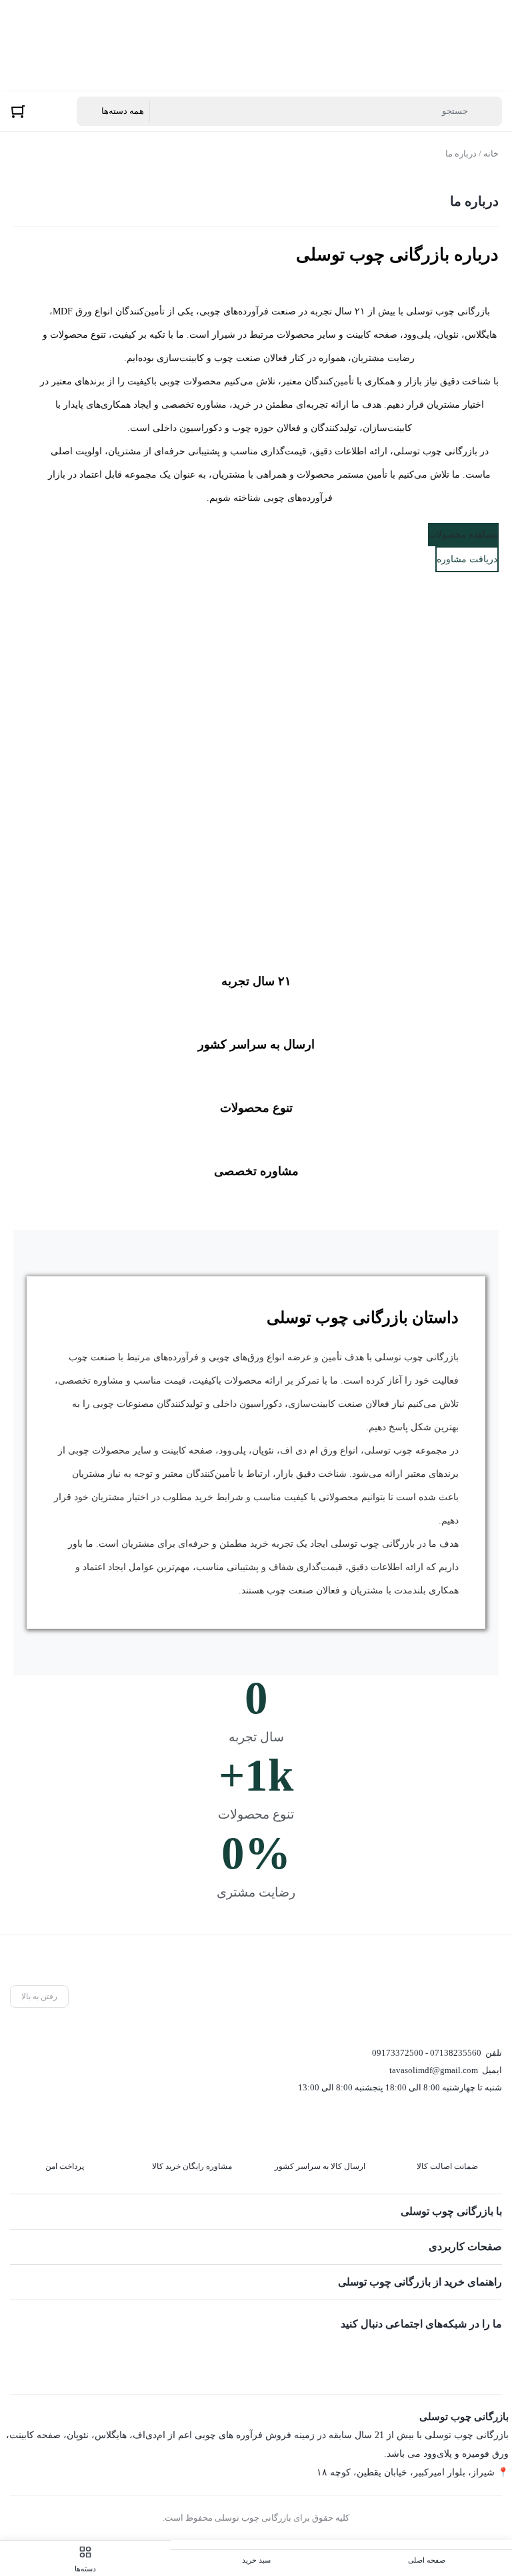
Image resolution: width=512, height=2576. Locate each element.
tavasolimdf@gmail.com (434, 2070)
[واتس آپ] (491, 2355)
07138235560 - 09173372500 (427, 2053)
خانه (491, 154)
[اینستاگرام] (430, 2355)
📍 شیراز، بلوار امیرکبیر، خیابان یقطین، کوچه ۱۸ (413, 2472)
